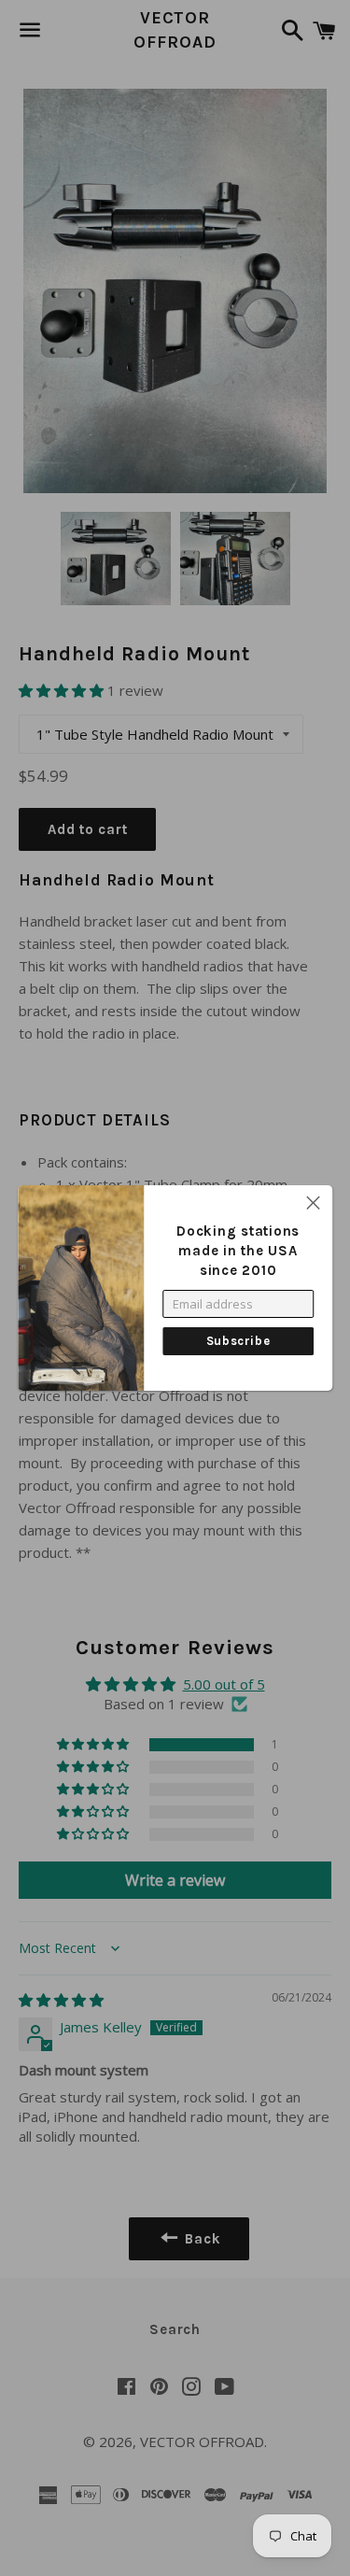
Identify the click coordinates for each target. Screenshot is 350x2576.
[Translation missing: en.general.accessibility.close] (313, 1204)
